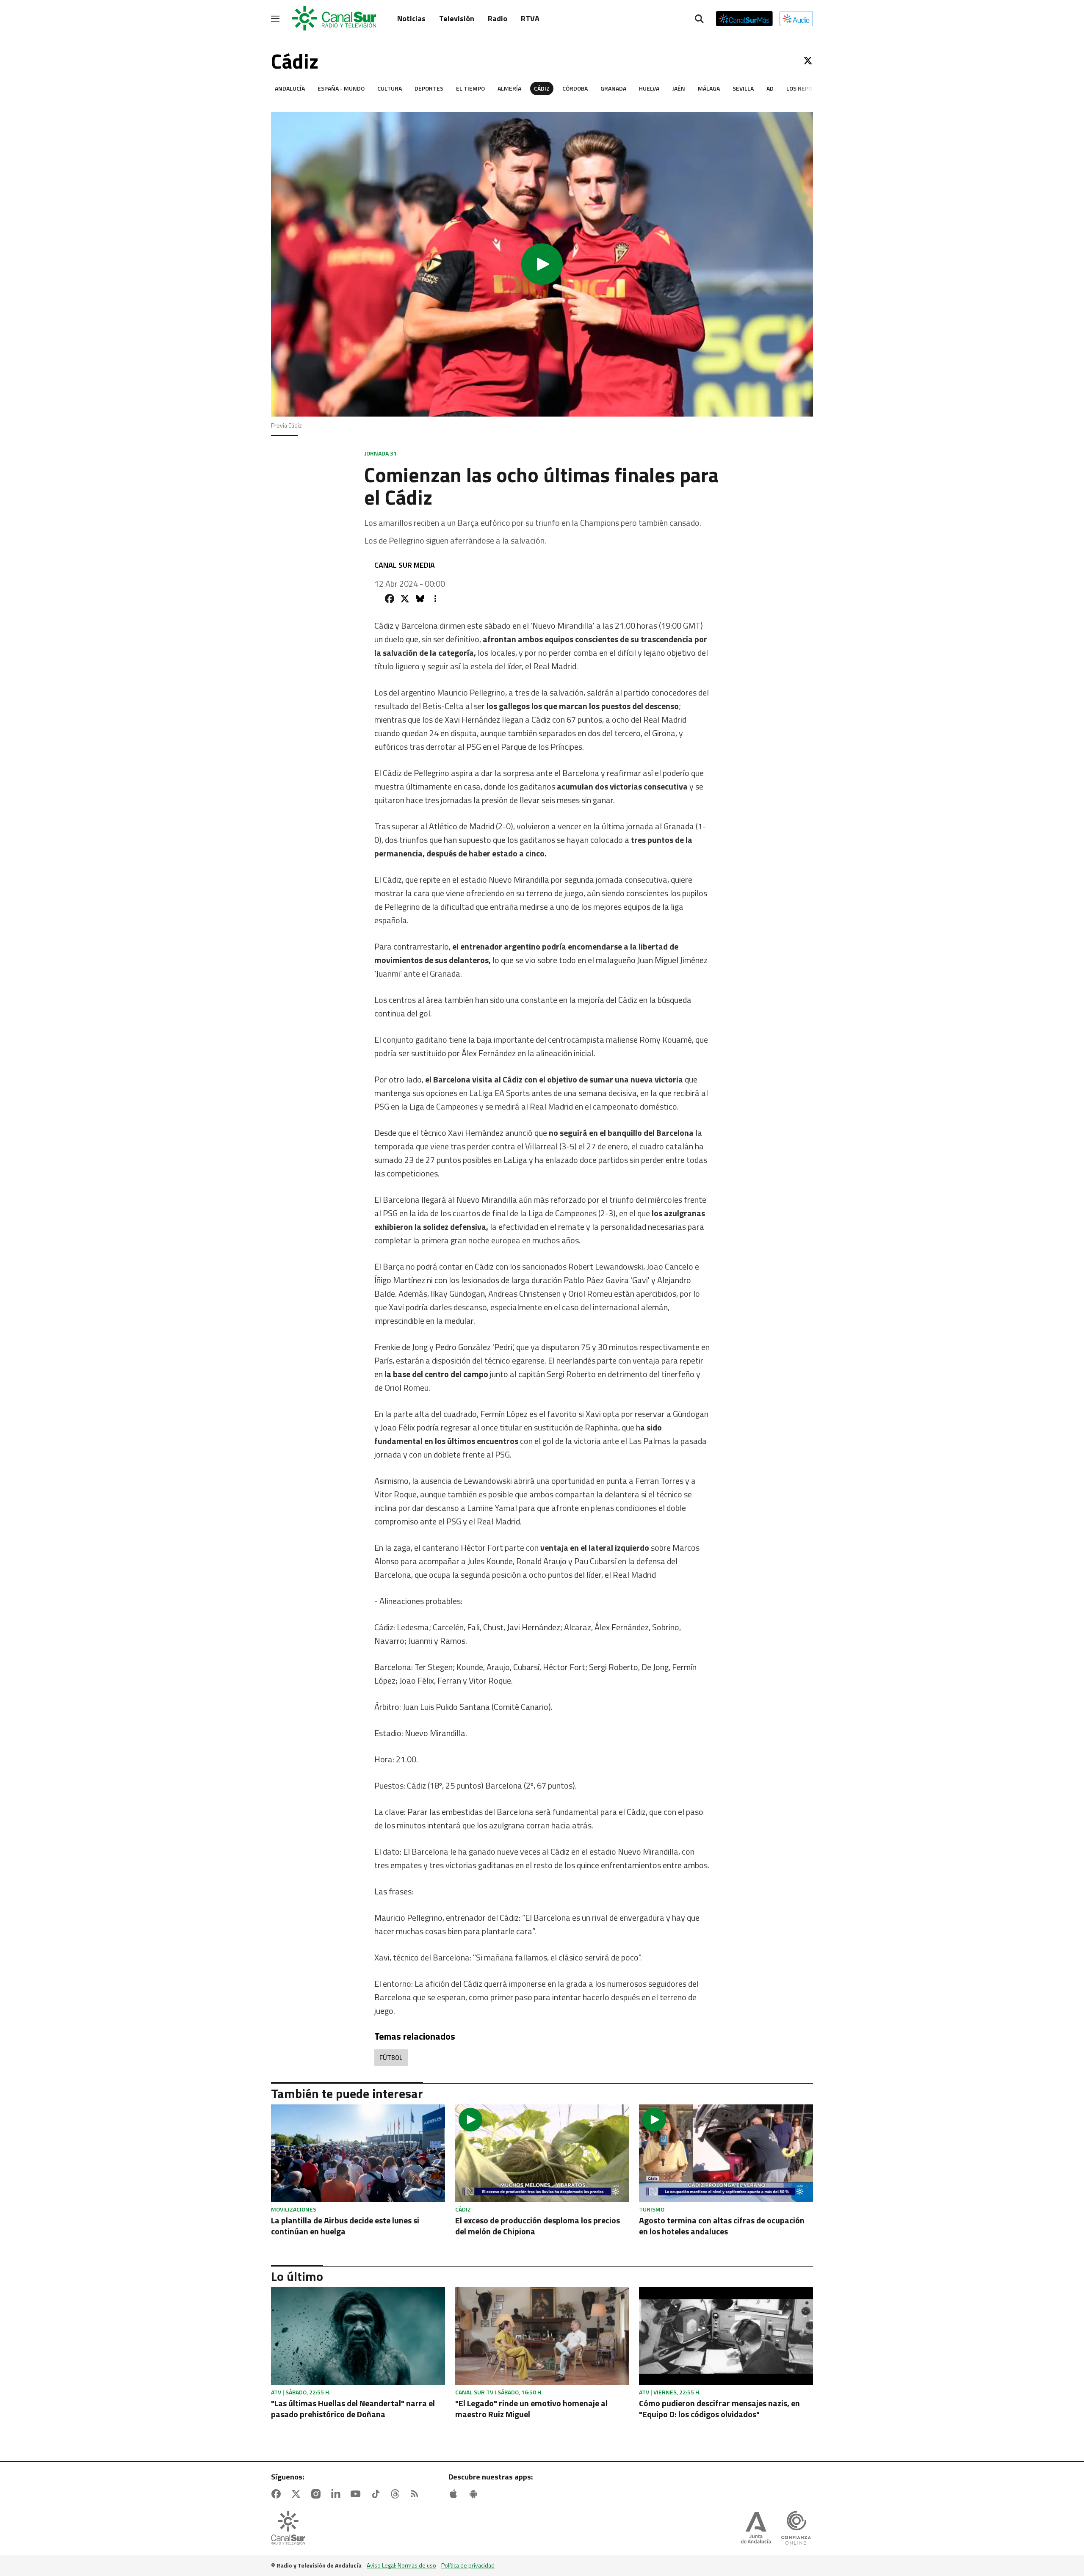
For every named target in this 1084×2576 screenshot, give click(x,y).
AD (770, 88)
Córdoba (575, 88)
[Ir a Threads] (397, 2494)
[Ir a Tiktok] (377, 2494)
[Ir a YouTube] (357, 2494)
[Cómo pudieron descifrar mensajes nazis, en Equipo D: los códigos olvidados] (726, 2336)
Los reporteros (810, 88)
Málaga (709, 88)
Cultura (390, 88)
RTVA (530, 18)
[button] (542, 264)
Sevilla (743, 88)
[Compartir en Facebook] (390, 599)
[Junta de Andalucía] (756, 2529)
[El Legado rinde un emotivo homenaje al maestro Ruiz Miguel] (542, 2336)
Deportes (429, 88)
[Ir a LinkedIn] (337, 2494)
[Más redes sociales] (435, 599)
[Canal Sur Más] (744, 19)
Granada (613, 88)
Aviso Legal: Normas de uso (401, 2565)
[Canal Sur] (335, 19)
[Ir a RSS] (416, 2494)
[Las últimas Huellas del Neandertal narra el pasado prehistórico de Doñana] (358, 2336)
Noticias (411, 18)
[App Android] (475, 2494)
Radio (498, 18)
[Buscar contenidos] (699, 19)
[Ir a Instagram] (318, 2494)
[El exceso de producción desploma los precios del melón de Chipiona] (542, 2153)
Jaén (679, 88)
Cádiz (542, 88)
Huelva (649, 88)
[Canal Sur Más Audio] (796, 19)
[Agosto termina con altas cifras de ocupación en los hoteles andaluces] (726, 2153)
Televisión (457, 18)
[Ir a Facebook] (278, 2494)
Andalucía (290, 88)
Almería (509, 88)
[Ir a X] (808, 61)
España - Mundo (341, 88)
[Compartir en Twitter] (405, 599)
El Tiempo (470, 88)
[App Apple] (455, 2494)
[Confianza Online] (796, 2529)
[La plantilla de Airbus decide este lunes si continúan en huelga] (358, 2153)
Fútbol (391, 2058)
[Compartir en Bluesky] (420, 599)
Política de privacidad (468, 2565)
